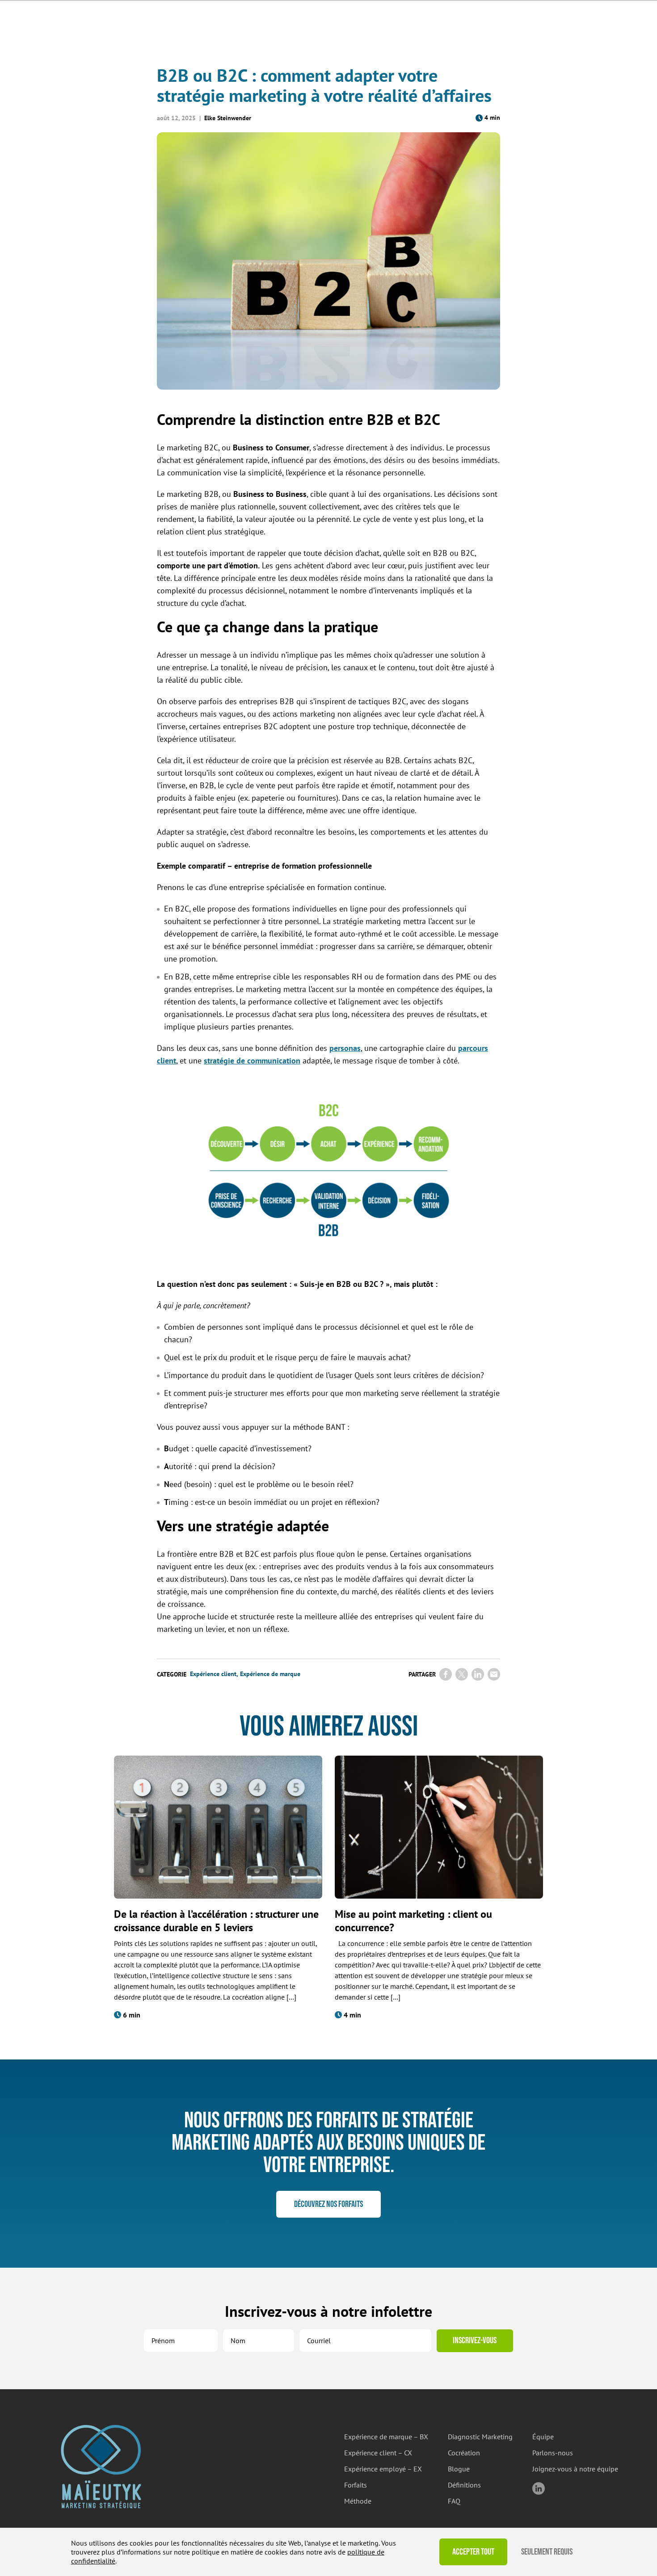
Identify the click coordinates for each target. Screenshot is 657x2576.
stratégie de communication (252, 1061)
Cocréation (464, 2453)
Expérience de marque (270, 1674)
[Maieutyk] (101, 2467)
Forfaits (356, 2485)
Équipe (543, 2437)
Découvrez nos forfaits (328, 2204)
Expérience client (213, 1674)
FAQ (454, 2501)
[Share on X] (462, 1674)
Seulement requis (547, 2552)
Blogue (459, 2469)
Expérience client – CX (378, 2453)
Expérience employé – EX (383, 2469)
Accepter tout (473, 2552)
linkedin (539, 2488)
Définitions (464, 2485)
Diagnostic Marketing (480, 2437)
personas (345, 1048)
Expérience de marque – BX (386, 2437)
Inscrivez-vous (475, 2341)
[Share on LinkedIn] (478, 1674)
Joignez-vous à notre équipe (575, 2469)
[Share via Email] (494, 1674)
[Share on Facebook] (446, 1674)
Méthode (358, 2501)
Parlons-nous (553, 2453)
